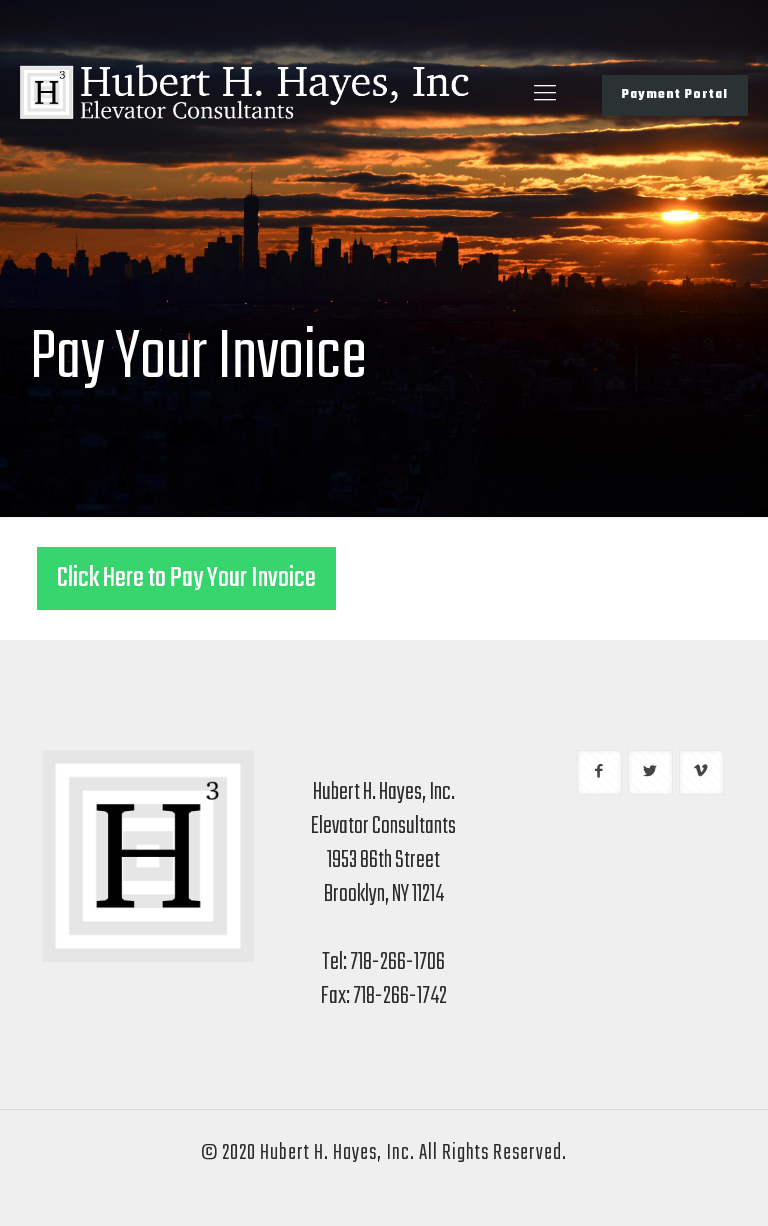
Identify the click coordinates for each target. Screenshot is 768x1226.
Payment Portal (675, 95)
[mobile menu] (545, 95)
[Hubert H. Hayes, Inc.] (244, 95)
